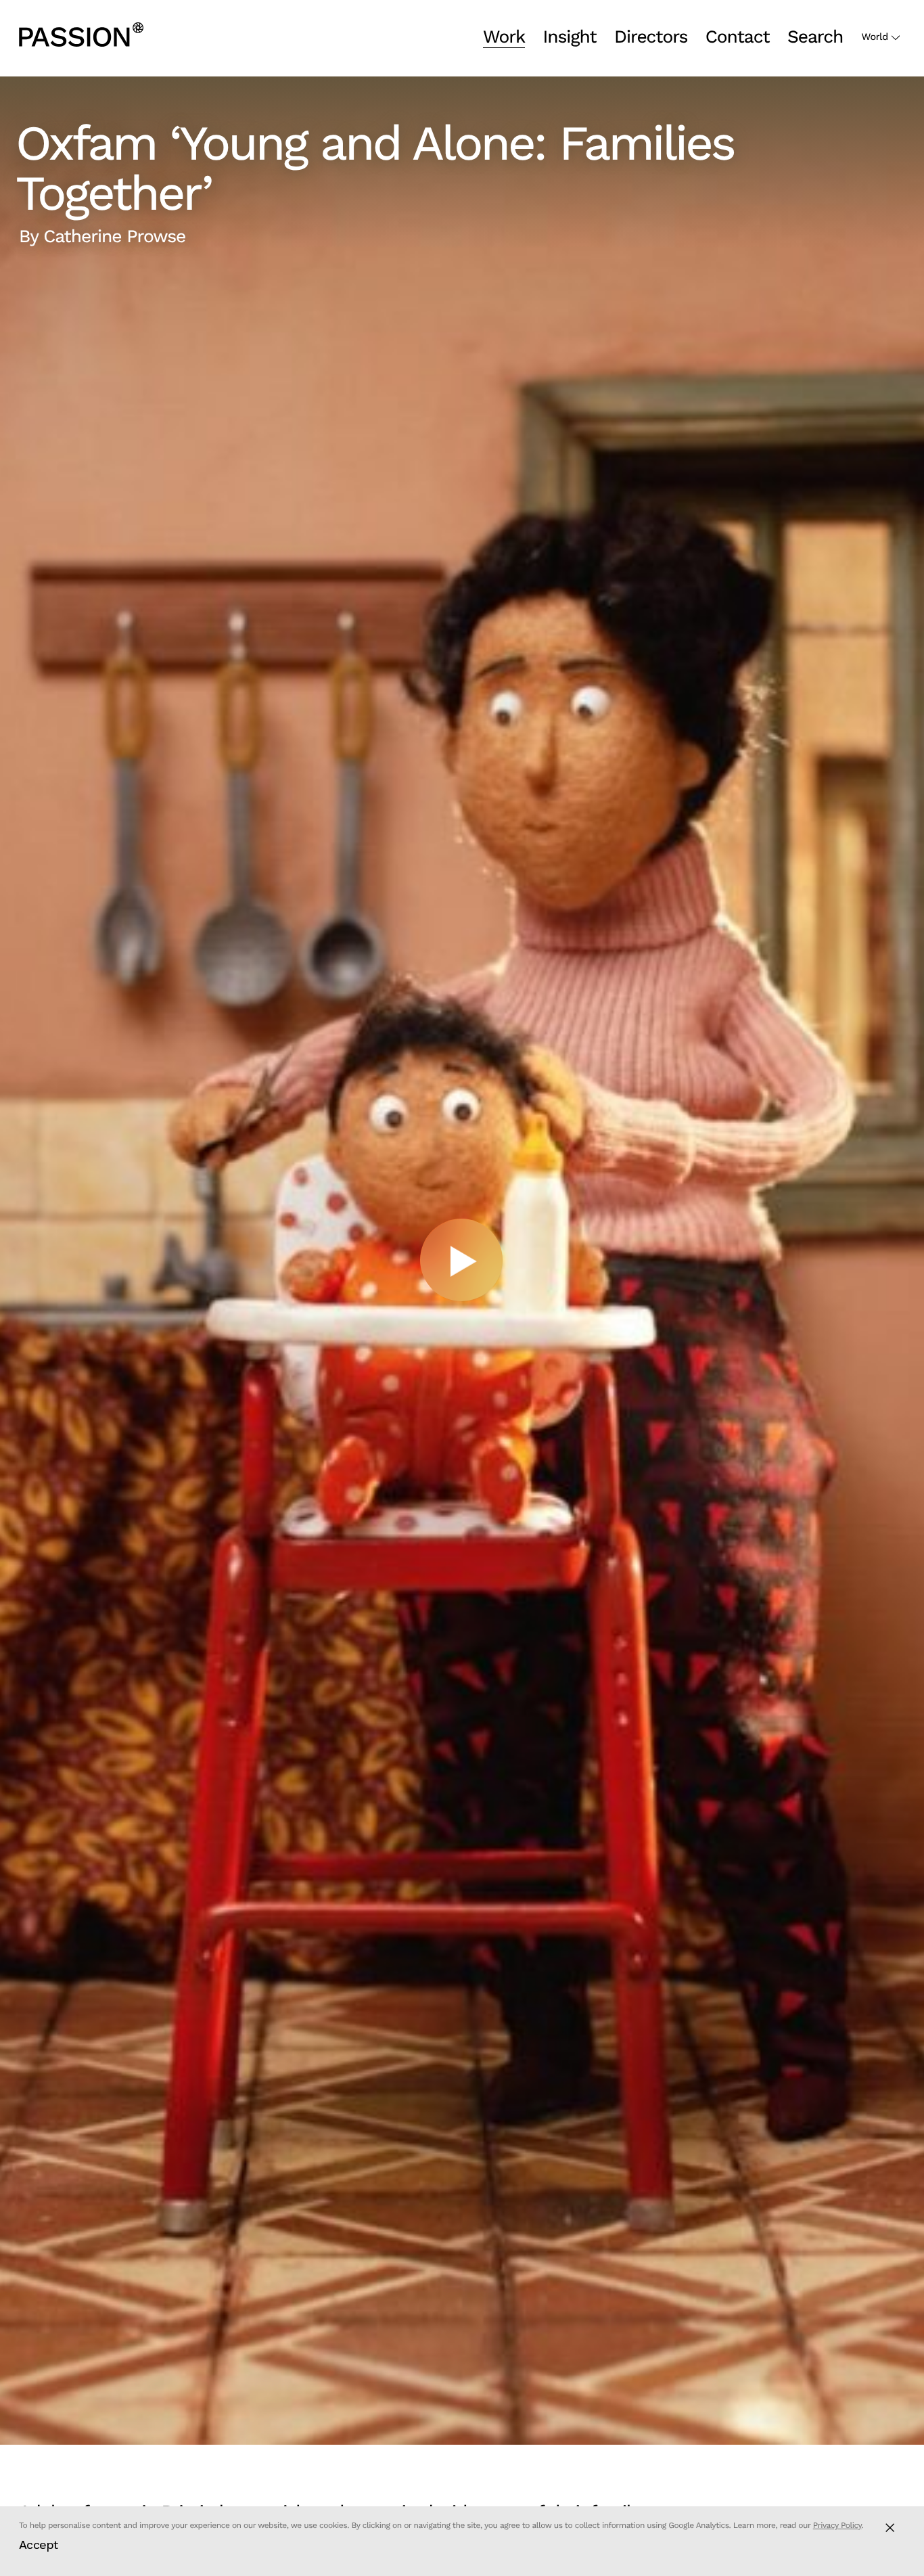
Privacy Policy (837, 2525)
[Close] (890, 2528)
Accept (39, 2545)
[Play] (462, 1261)
